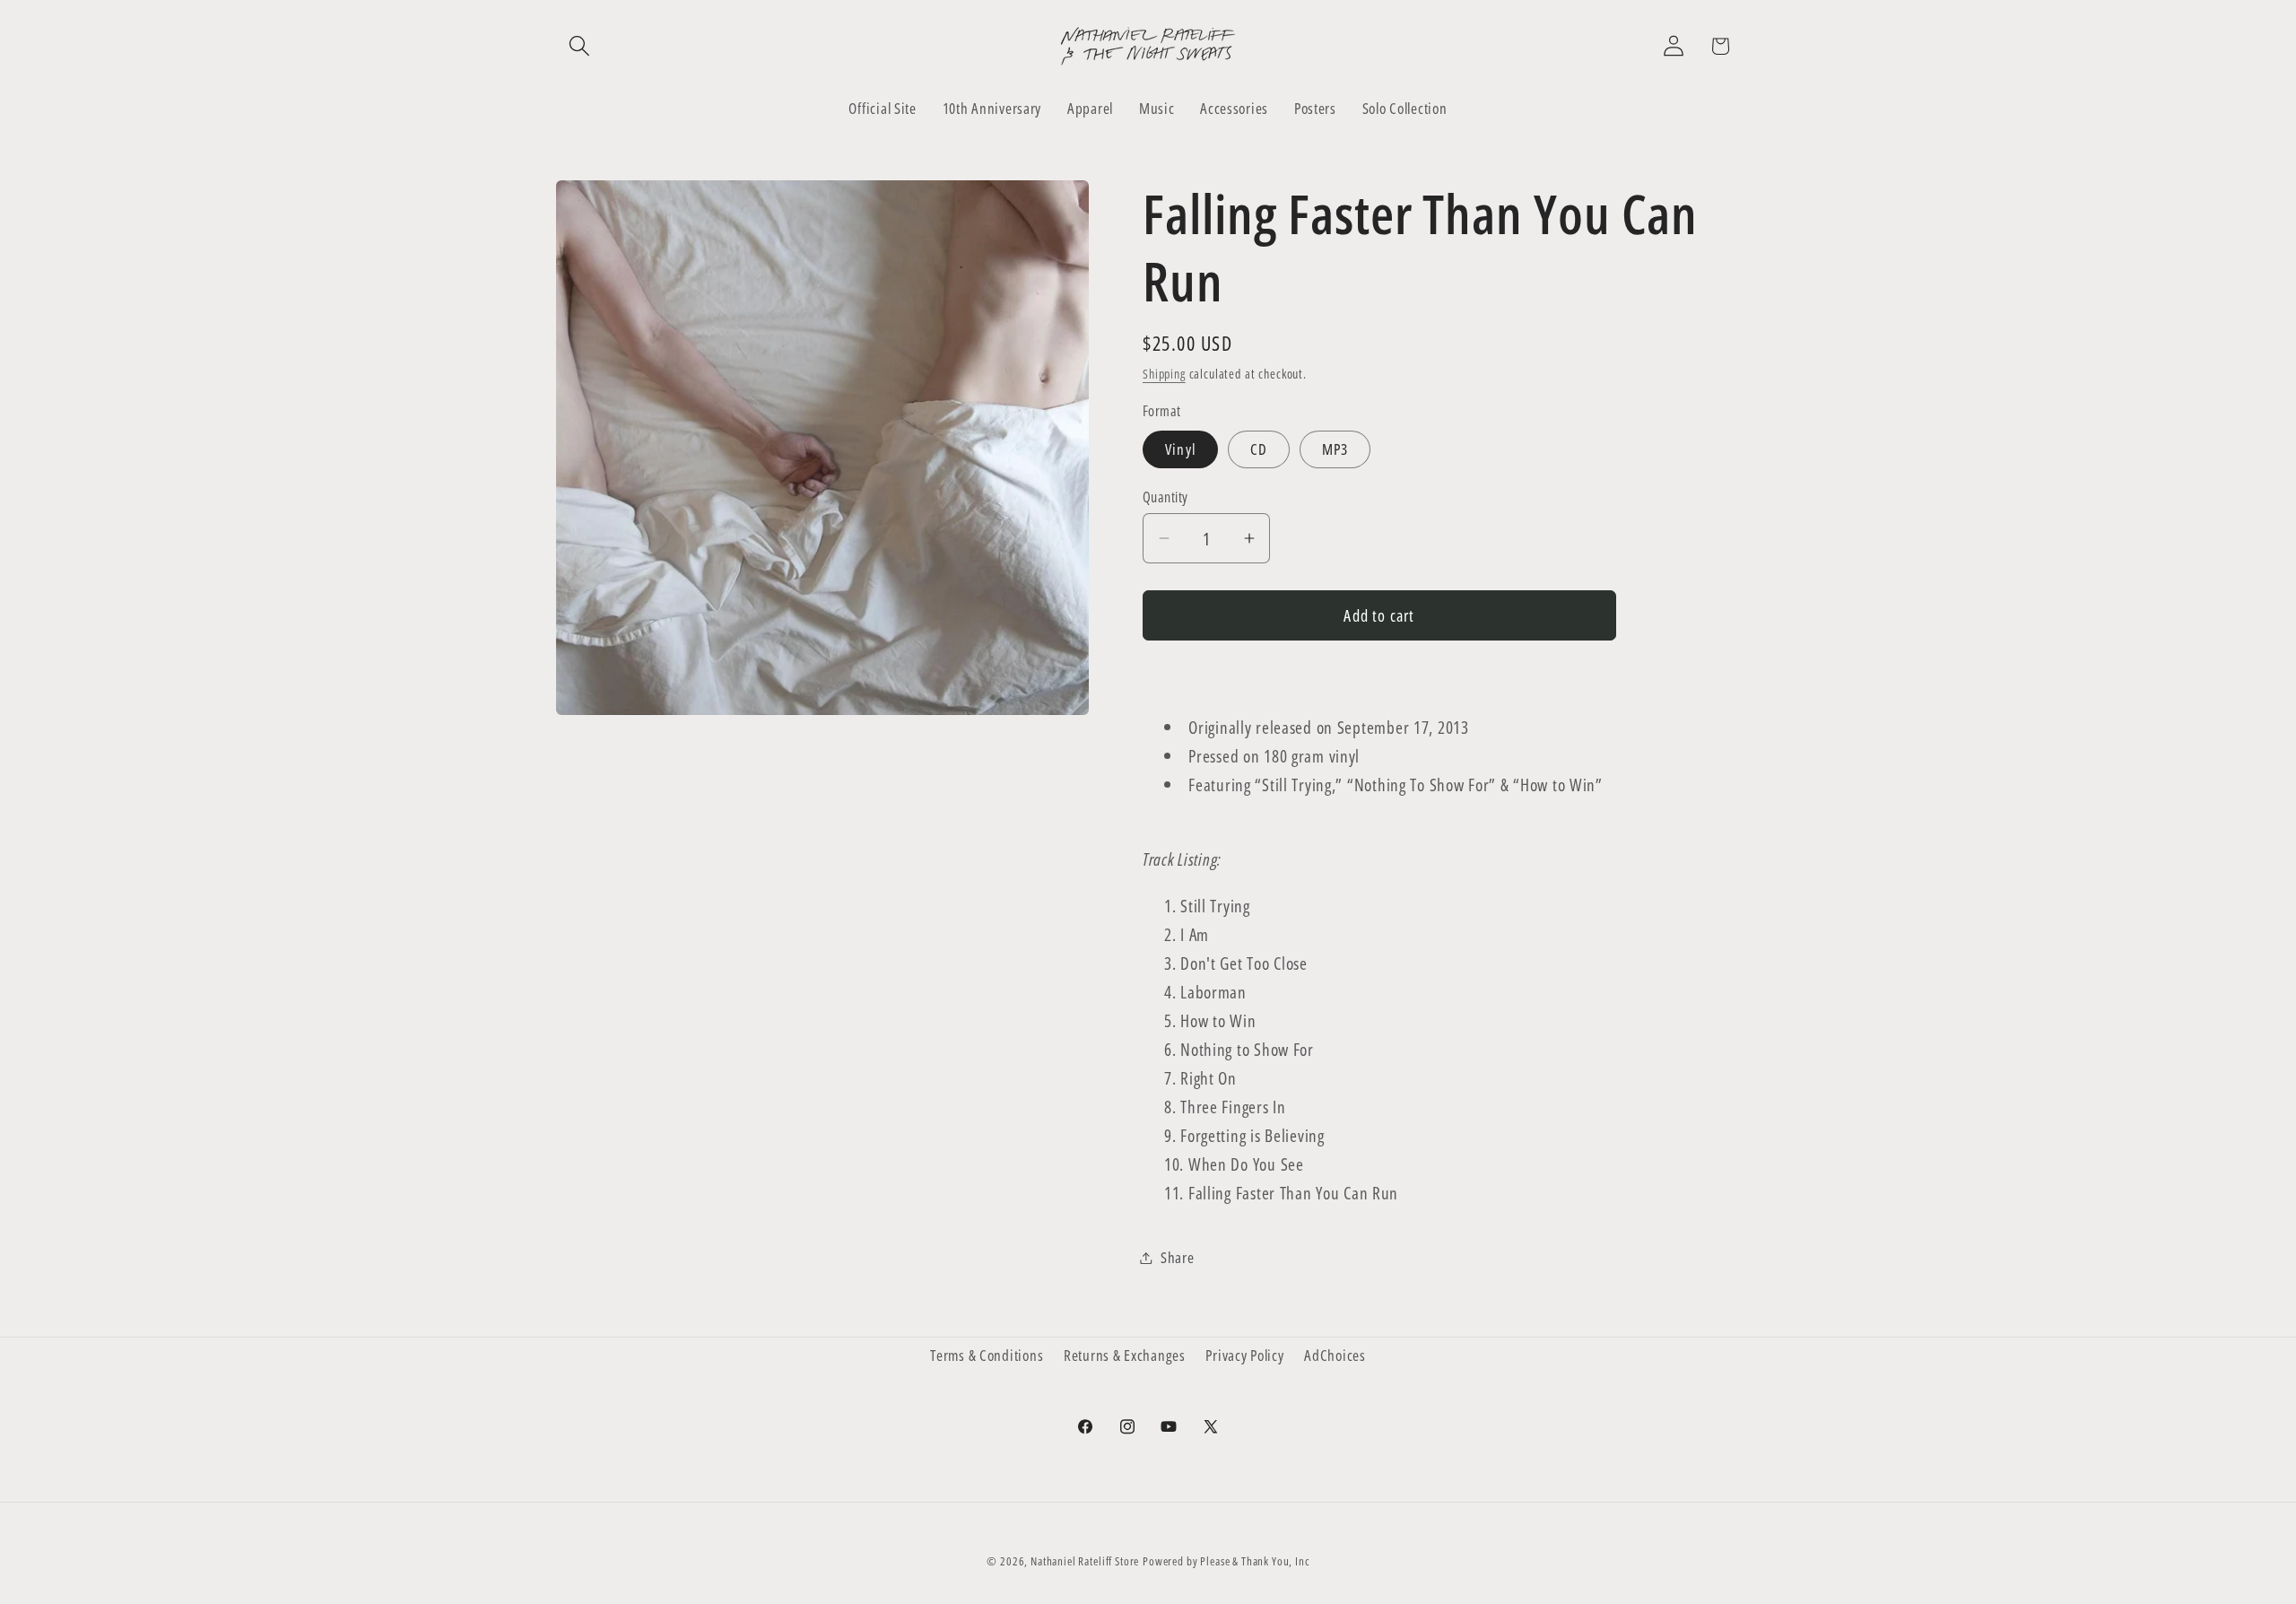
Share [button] (1178, 1257)
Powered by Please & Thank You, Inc (1226, 1561)
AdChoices (1335, 1355)
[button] (580, 46)
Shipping (1164, 374)
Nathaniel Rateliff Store (1085, 1561)
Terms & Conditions (987, 1355)
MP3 (1335, 449)
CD (1259, 449)
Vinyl (1180, 449)
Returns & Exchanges (1125, 1355)
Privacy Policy (1244, 1355)
